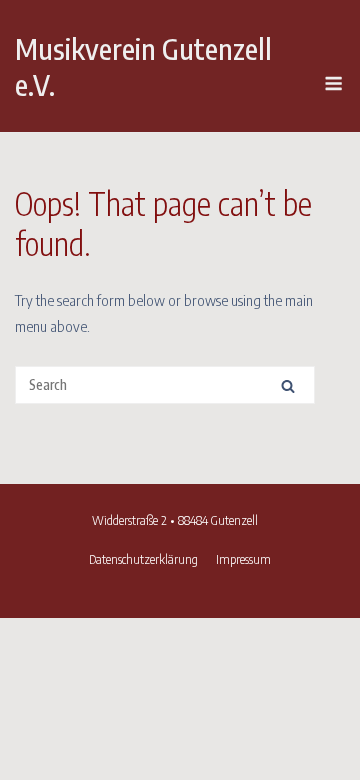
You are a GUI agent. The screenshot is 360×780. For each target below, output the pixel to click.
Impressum (243, 559)
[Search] (288, 385)
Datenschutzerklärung (143, 559)
